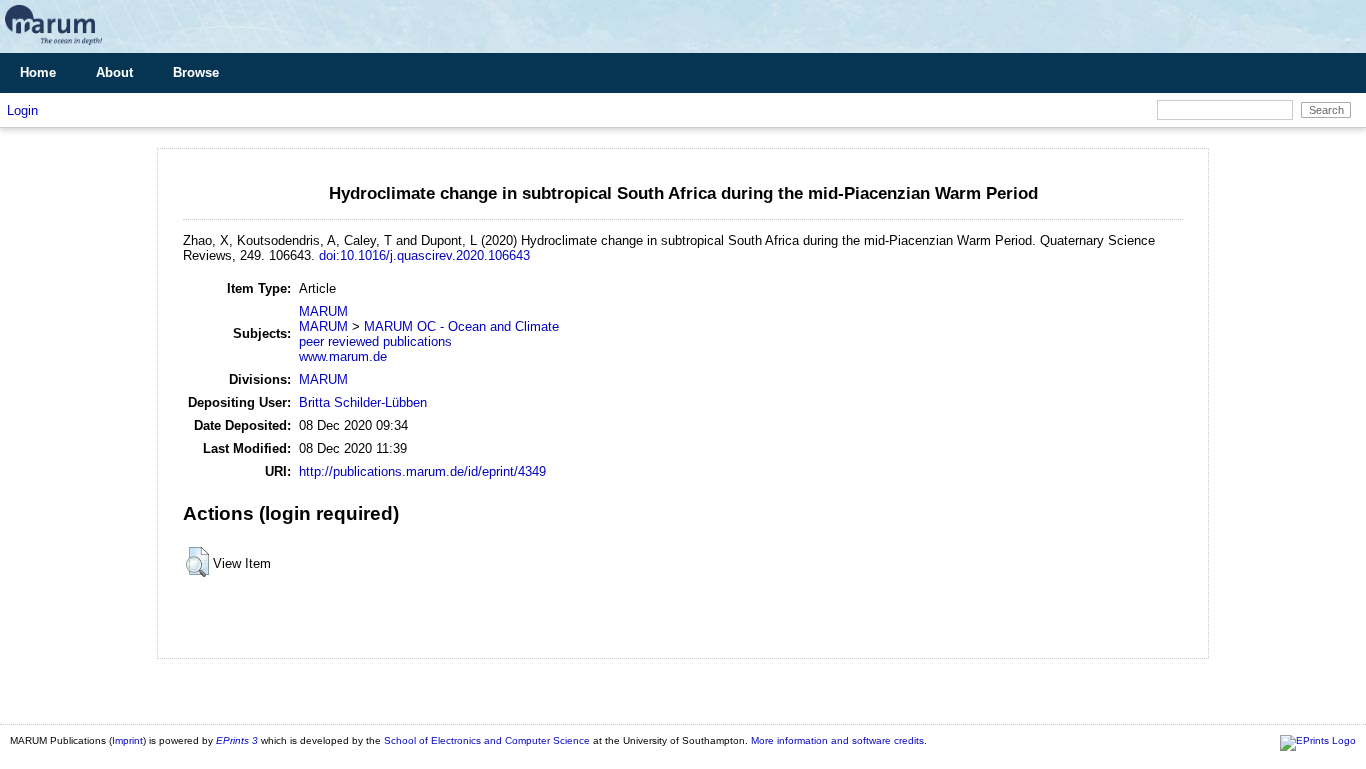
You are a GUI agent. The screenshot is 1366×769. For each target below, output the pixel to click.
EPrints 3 (237, 740)
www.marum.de (343, 356)
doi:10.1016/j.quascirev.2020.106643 (424, 255)
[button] (197, 562)
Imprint (127, 740)
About (114, 72)
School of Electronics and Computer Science (487, 740)
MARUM (323, 311)
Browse (196, 72)
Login (22, 110)
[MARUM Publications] (53, 45)
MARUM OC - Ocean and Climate (461, 326)
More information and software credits (837, 740)
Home (38, 72)
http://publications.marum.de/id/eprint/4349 (422, 471)
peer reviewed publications (375, 341)
